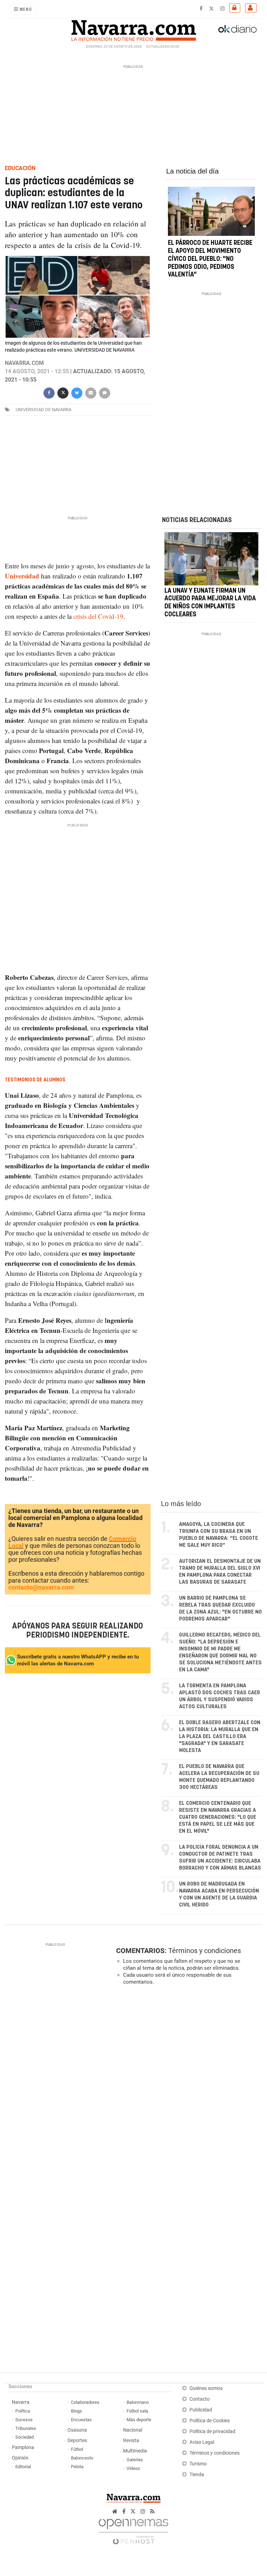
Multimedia (135, 2451)
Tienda (197, 2475)
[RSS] (152, 2511)
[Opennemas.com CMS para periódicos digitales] (133, 2530)
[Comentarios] (105, 392)
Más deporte (139, 2420)
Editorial (23, 2467)
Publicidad (201, 2410)
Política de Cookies (210, 2421)
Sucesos (24, 2420)
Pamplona (23, 2447)
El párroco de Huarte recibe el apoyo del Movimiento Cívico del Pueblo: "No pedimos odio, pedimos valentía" (210, 259)
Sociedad (25, 2437)
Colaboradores (85, 2402)
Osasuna (77, 2430)
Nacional (133, 2430)
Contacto (200, 2399)
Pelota (77, 2467)
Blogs (76, 2411)
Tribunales (26, 2428)
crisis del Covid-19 (98, 616)
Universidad (22, 576)
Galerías (135, 2460)
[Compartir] (49, 392)
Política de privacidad (212, 2431)
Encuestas (81, 2420)
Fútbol (77, 2449)
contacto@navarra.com (41, 1587)
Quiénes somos (206, 2388)
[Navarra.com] (133, 29)
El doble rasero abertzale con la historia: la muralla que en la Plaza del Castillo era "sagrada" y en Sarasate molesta (220, 1737)
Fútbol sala (137, 2411)
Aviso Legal (202, 2442)
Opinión (20, 2458)
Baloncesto (82, 2458)
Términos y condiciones (205, 1951)
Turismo (198, 2464)
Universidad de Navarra (43, 410)
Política (23, 2411)
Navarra (21, 2402)
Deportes (77, 2441)
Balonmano (138, 2402)
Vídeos (133, 2468)
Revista (131, 2441)
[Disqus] (187, 2086)
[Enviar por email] (91, 392)
